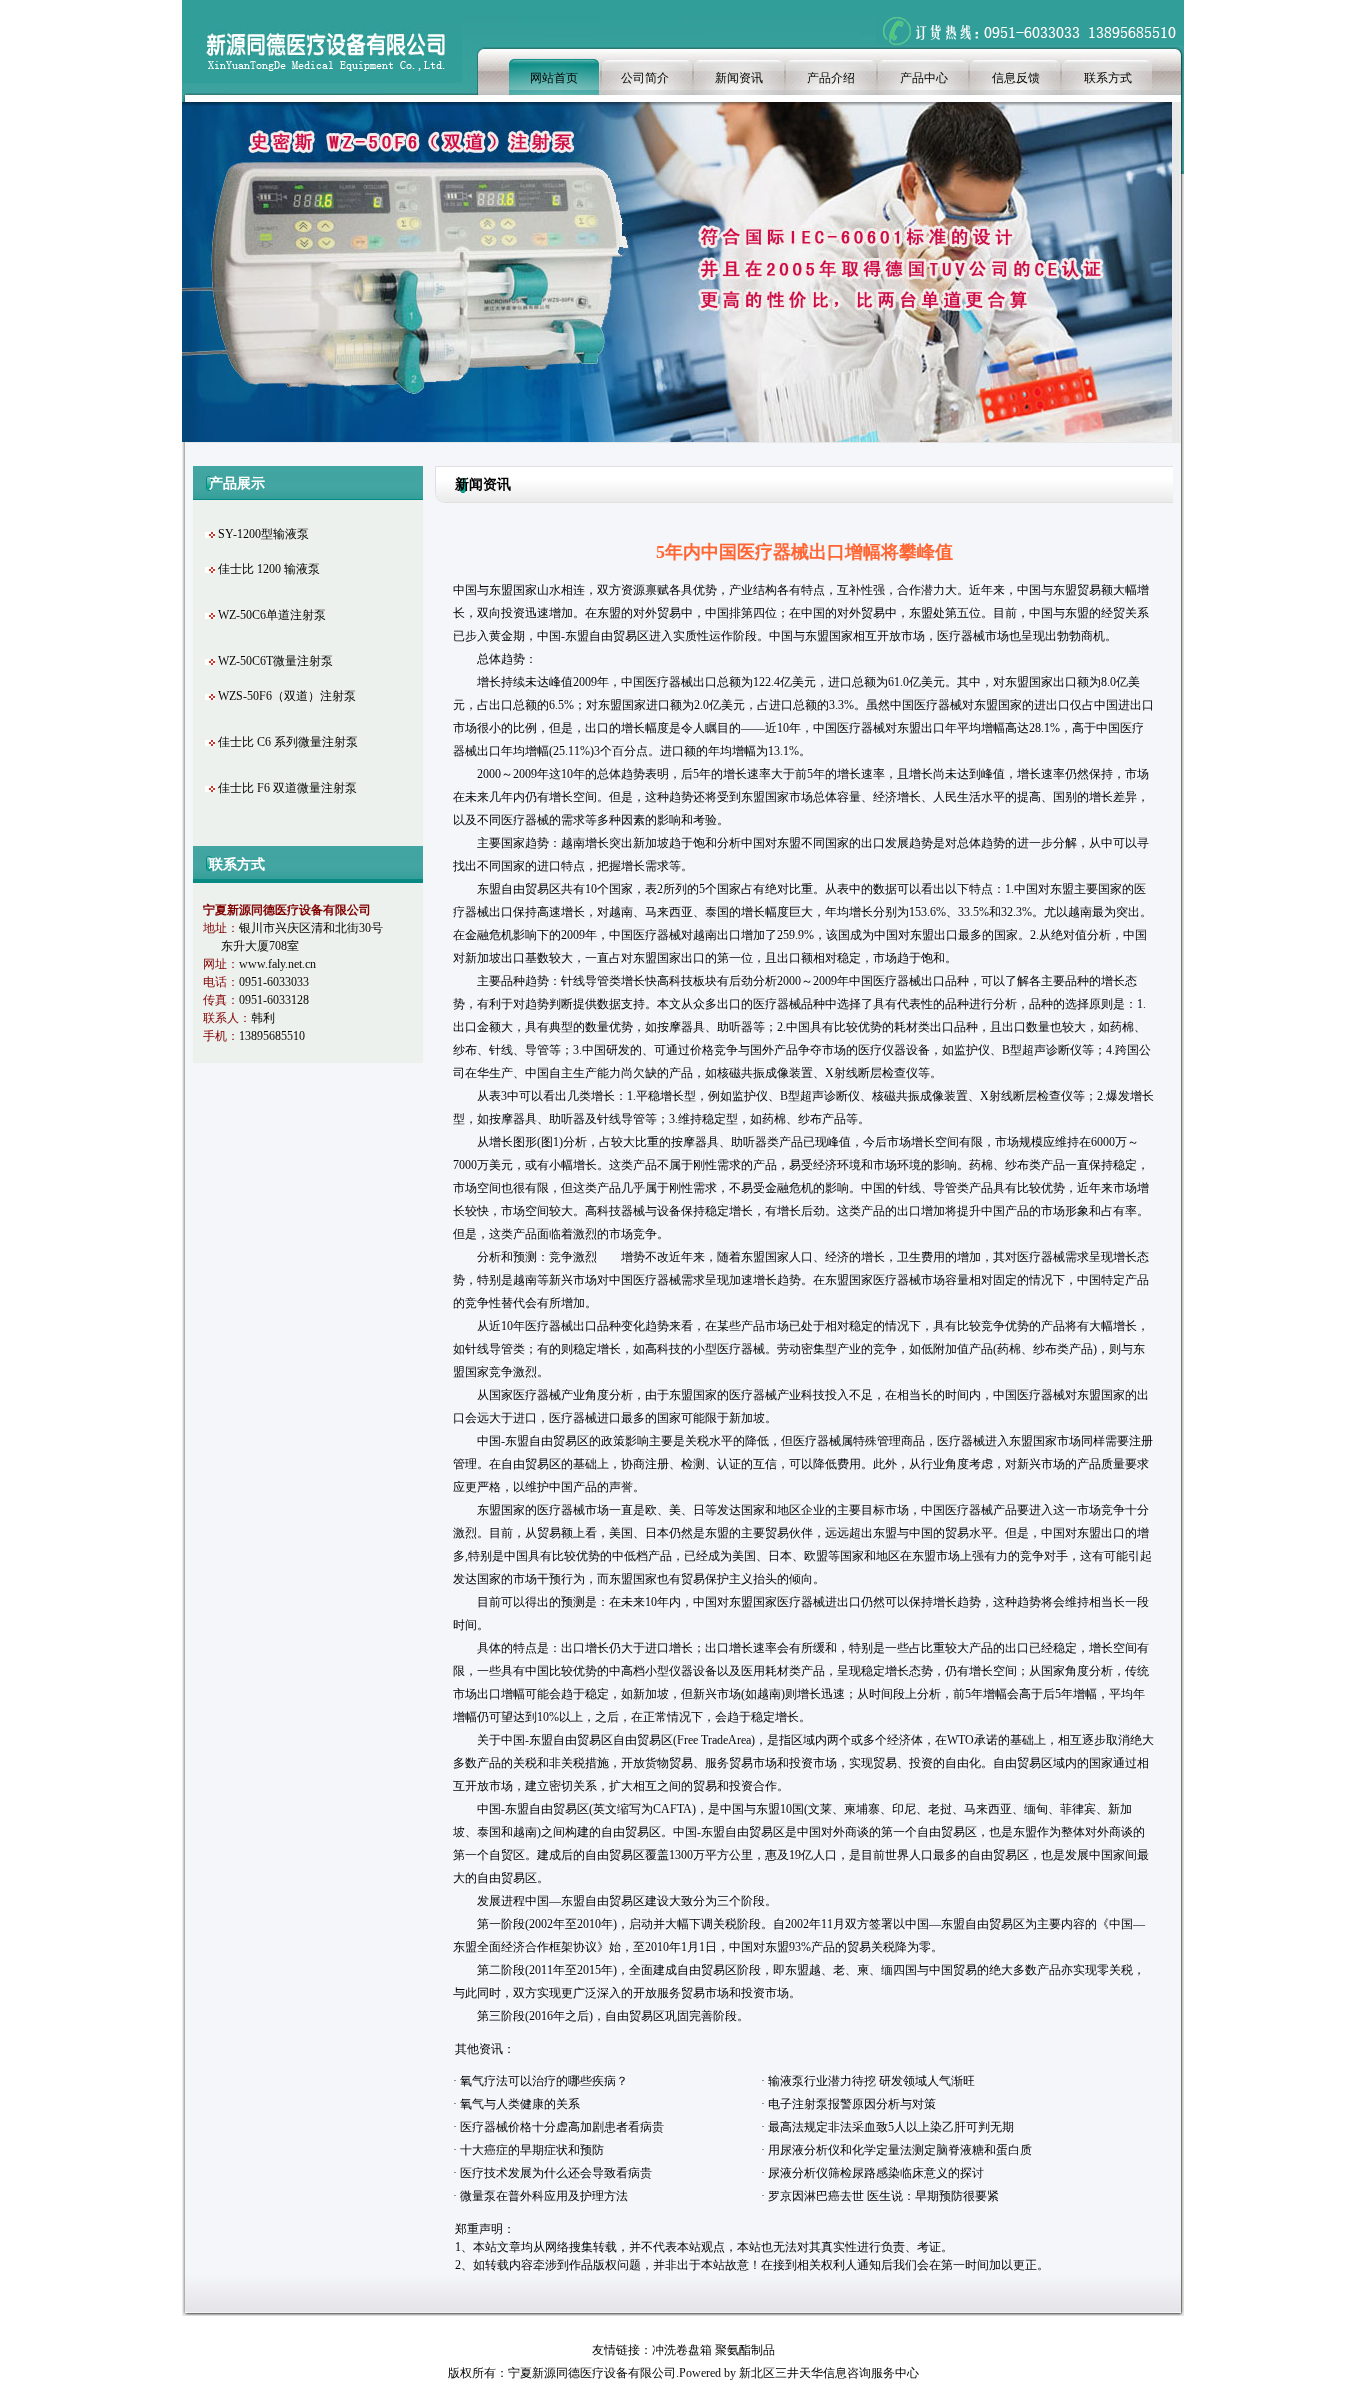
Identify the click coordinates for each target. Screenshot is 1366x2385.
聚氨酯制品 (745, 2350)
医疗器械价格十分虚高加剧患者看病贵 (562, 2127)
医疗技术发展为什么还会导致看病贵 (556, 2173)
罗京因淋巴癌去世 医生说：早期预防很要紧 (883, 2196)
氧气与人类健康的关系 (520, 2104)
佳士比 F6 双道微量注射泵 (287, 788)
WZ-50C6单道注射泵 (272, 615)
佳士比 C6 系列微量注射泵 (288, 742)
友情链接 (616, 2350)
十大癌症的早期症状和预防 (532, 2150)
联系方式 (1108, 78)
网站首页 (554, 78)
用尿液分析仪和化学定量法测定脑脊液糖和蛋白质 (900, 2150)
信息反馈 (1016, 78)
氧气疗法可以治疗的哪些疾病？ (544, 2081)
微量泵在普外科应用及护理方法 (544, 2196)
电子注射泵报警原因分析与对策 (852, 2104)
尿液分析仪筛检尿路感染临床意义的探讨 (876, 2173)
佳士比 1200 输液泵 (269, 569)
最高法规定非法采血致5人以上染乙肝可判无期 (891, 2127)
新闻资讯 (739, 78)
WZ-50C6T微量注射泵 (275, 661)
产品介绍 (831, 78)
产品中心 (924, 78)
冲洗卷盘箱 (682, 2350)
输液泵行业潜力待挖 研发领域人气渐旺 (871, 2081)
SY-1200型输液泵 (263, 534)
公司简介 (645, 78)
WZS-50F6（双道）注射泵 (287, 696)
